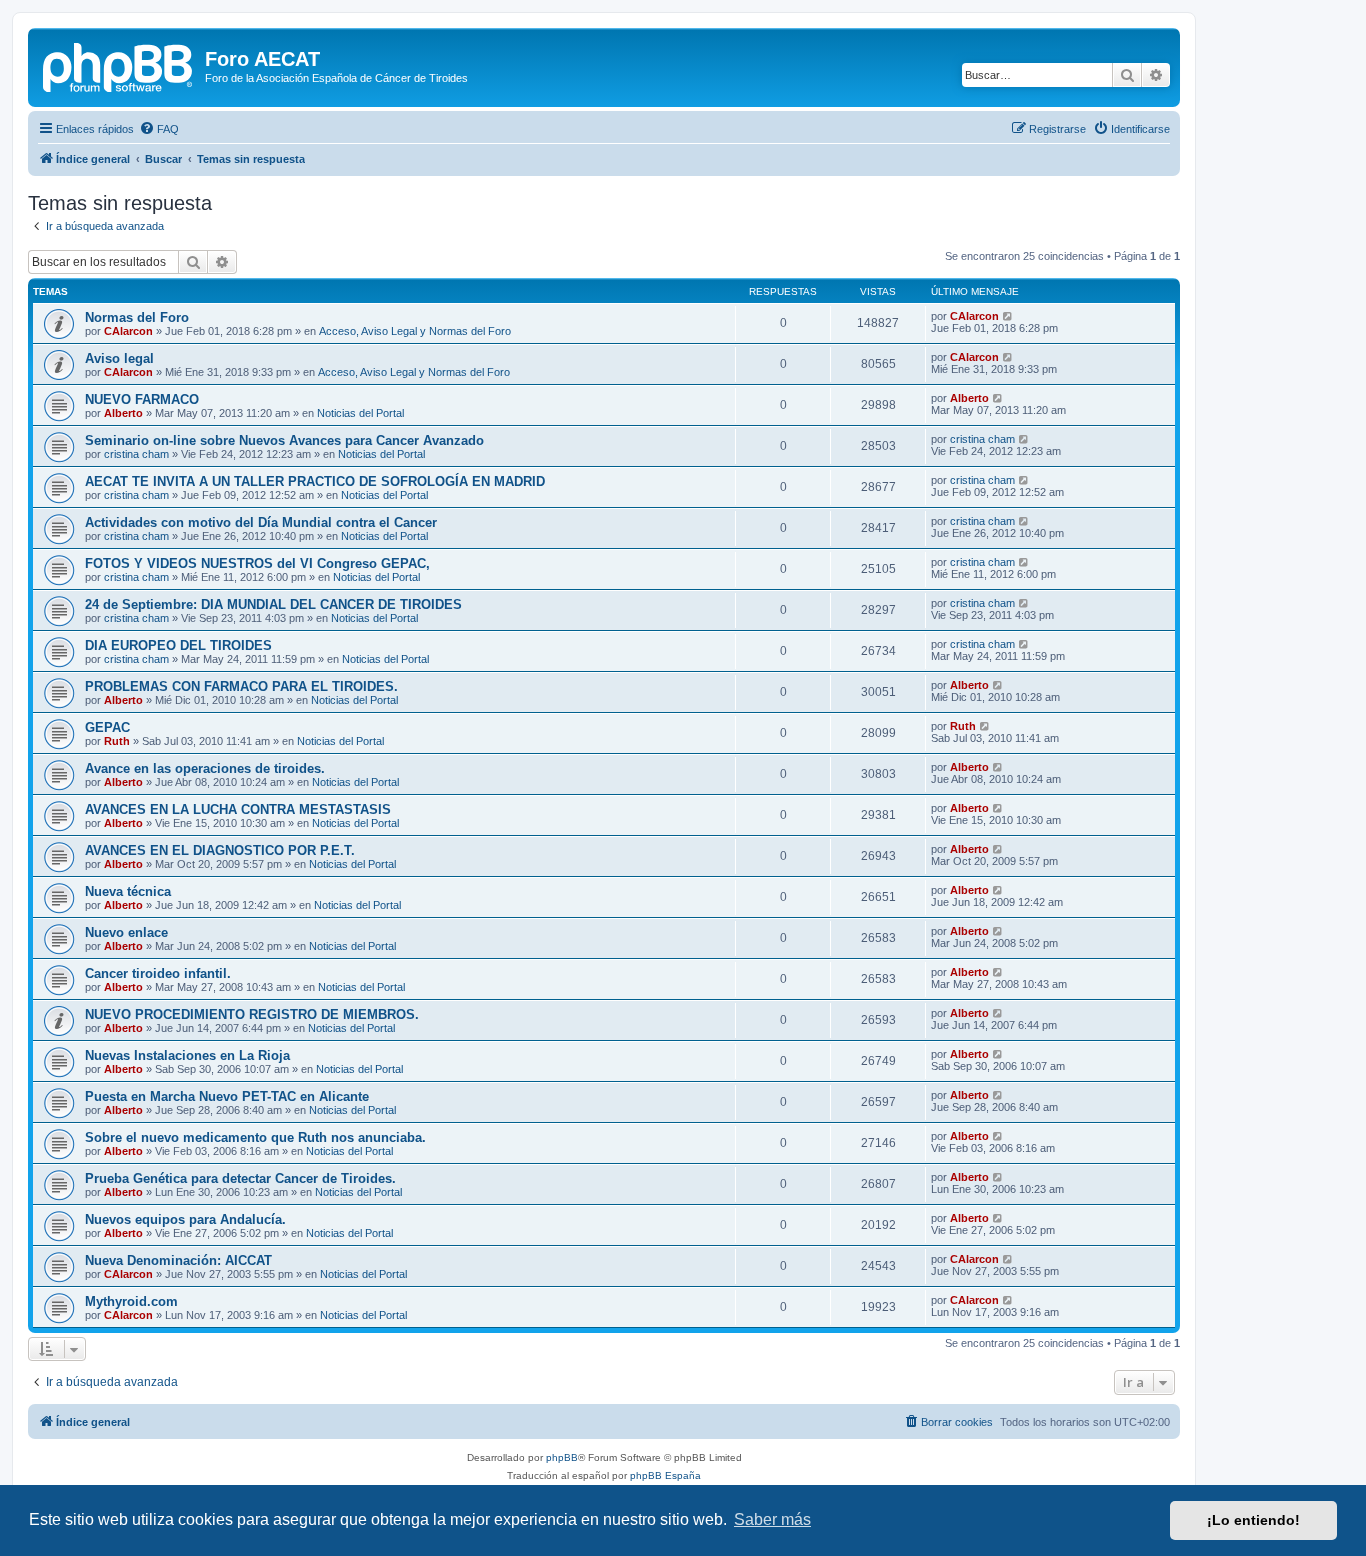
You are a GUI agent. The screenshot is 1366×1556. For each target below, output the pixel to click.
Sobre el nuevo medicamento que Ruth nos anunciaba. (255, 1137)
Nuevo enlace (126, 932)
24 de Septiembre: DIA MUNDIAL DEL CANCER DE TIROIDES (273, 604)
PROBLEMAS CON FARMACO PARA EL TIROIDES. (241, 686)
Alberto (123, 413)
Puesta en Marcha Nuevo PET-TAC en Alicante (227, 1096)
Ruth (117, 741)
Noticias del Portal (360, 413)
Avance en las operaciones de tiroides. (205, 768)
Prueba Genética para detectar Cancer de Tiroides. (240, 1178)
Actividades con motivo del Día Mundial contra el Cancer (261, 522)
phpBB (562, 1457)
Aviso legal (119, 358)
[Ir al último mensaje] (1008, 316)
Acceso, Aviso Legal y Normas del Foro (415, 331)
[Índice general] (119, 65)
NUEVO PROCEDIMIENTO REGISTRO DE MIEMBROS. (252, 1014)
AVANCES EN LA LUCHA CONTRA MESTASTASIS (238, 809)
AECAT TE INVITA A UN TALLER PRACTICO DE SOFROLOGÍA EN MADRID (315, 481)
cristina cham (136, 454)
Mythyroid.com (131, 1301)
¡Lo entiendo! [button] (1253, 1520)
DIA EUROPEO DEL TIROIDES (178, 645)
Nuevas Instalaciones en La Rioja (187, 1055)
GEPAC (107, 727)
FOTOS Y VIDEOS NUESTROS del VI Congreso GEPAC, (257, 563)
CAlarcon (128, 331)
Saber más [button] (772, 1519)
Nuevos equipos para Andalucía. (185, 1219)
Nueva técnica (128, 891)
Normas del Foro (137, 317)
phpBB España (665, 1475)
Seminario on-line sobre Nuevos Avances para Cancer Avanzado (284, 440)
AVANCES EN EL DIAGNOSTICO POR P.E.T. (220, 850)
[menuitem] (159, 129)
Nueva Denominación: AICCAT (178, 1260)
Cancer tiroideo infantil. (158, 973)
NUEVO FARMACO (142, 399)
